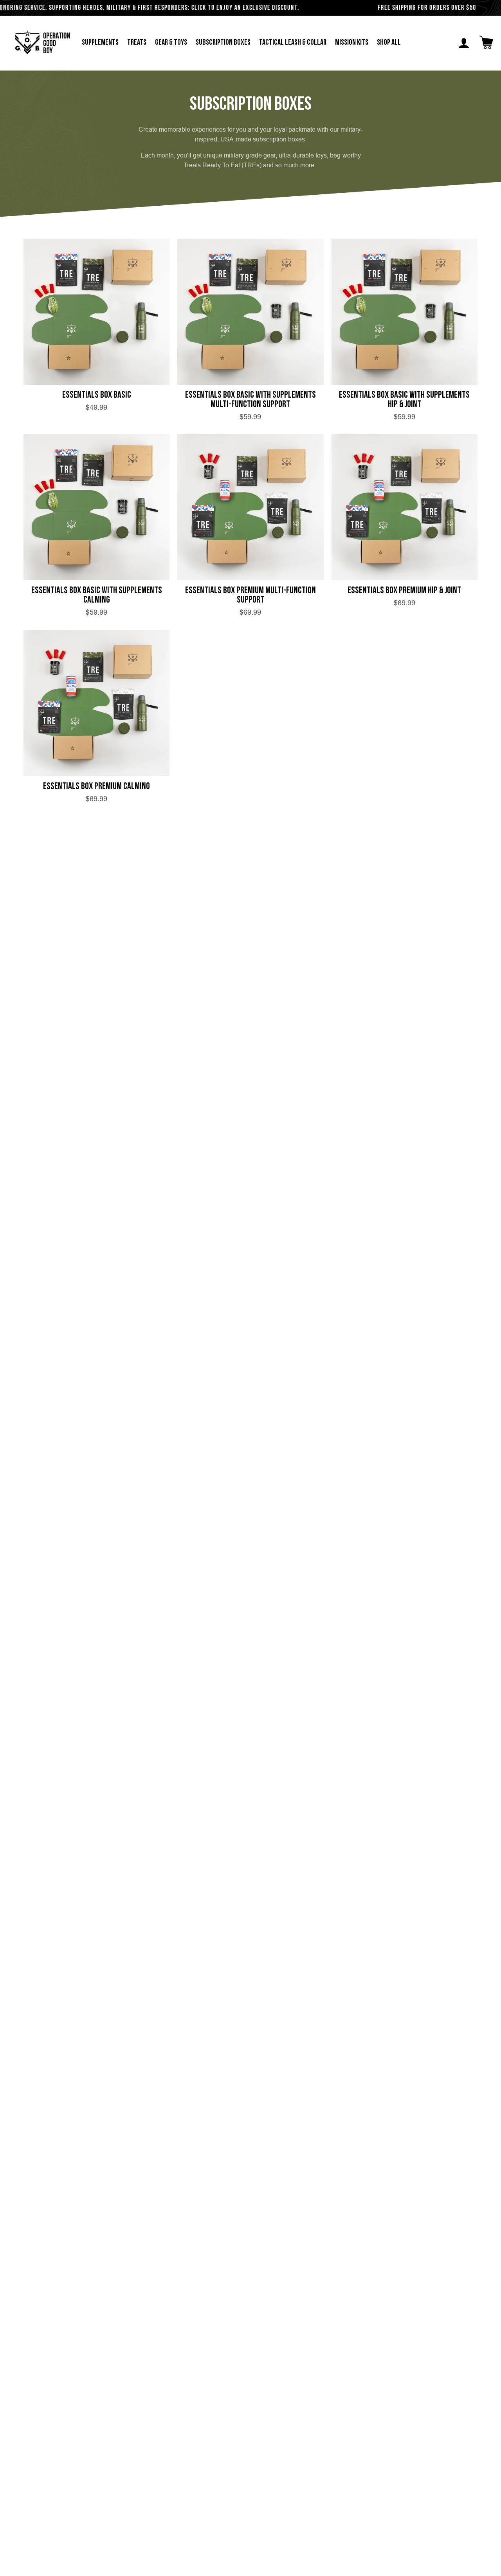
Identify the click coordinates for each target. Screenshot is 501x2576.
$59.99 (250, 417)
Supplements (100, 43)
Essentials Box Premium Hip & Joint (404, 591)
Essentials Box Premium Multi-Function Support (250, 596)
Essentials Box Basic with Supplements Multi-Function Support (250, 400)
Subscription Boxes (223, 43)
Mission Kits (352, 43)
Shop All (389, 43)
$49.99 (96, 407)
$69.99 (250, 612)
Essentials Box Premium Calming (96, 787)
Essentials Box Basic (97, 395)
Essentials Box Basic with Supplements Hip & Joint (404, 400)
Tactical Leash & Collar (293, 43)
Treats (137, 43)
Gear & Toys (171, 43)
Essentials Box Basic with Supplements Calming (97, 596)
